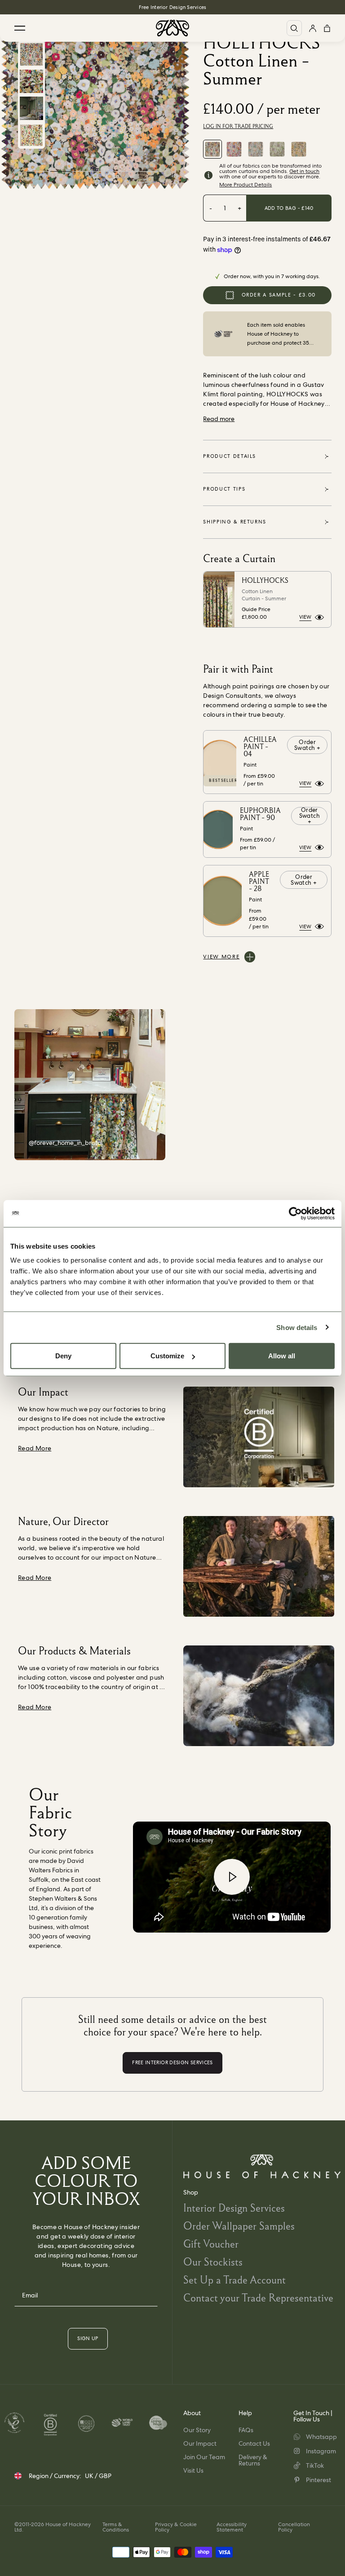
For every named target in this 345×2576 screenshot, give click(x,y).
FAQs (246, 2430)
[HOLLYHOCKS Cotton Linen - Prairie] (256, 149)
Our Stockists (213, 2262)
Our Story (197, 2430)
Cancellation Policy (294, 2527)
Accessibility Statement (232, 2527)
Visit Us (193, 2470)
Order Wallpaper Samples (239, 2226)
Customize (167, 1356)
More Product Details (245, 185)
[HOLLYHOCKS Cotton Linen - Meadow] (277, 149)
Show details (297, 1327)
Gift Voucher (211, 2244)
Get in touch (304, 171)
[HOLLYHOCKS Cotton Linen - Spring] (234, 149)
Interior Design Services (234, 2208)
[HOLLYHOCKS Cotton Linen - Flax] (299, 149)
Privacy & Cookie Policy (176, 2527)
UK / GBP (98, 2476)
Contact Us (254, 2443)
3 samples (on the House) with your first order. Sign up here (172, 7)
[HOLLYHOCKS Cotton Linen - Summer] (212, 149)
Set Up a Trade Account (234, 2280)
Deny (63, 1356)
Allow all (282, 1356)
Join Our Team (204, 2457)
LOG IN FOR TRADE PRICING (238, 126)
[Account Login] (313, 28)
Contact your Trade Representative (258, 2298)
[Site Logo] (172, 28)
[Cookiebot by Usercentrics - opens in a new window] (295, 1213)
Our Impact (200, 2443)
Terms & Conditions (116, 2527)
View (305, 617)
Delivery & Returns (253, 2460)
